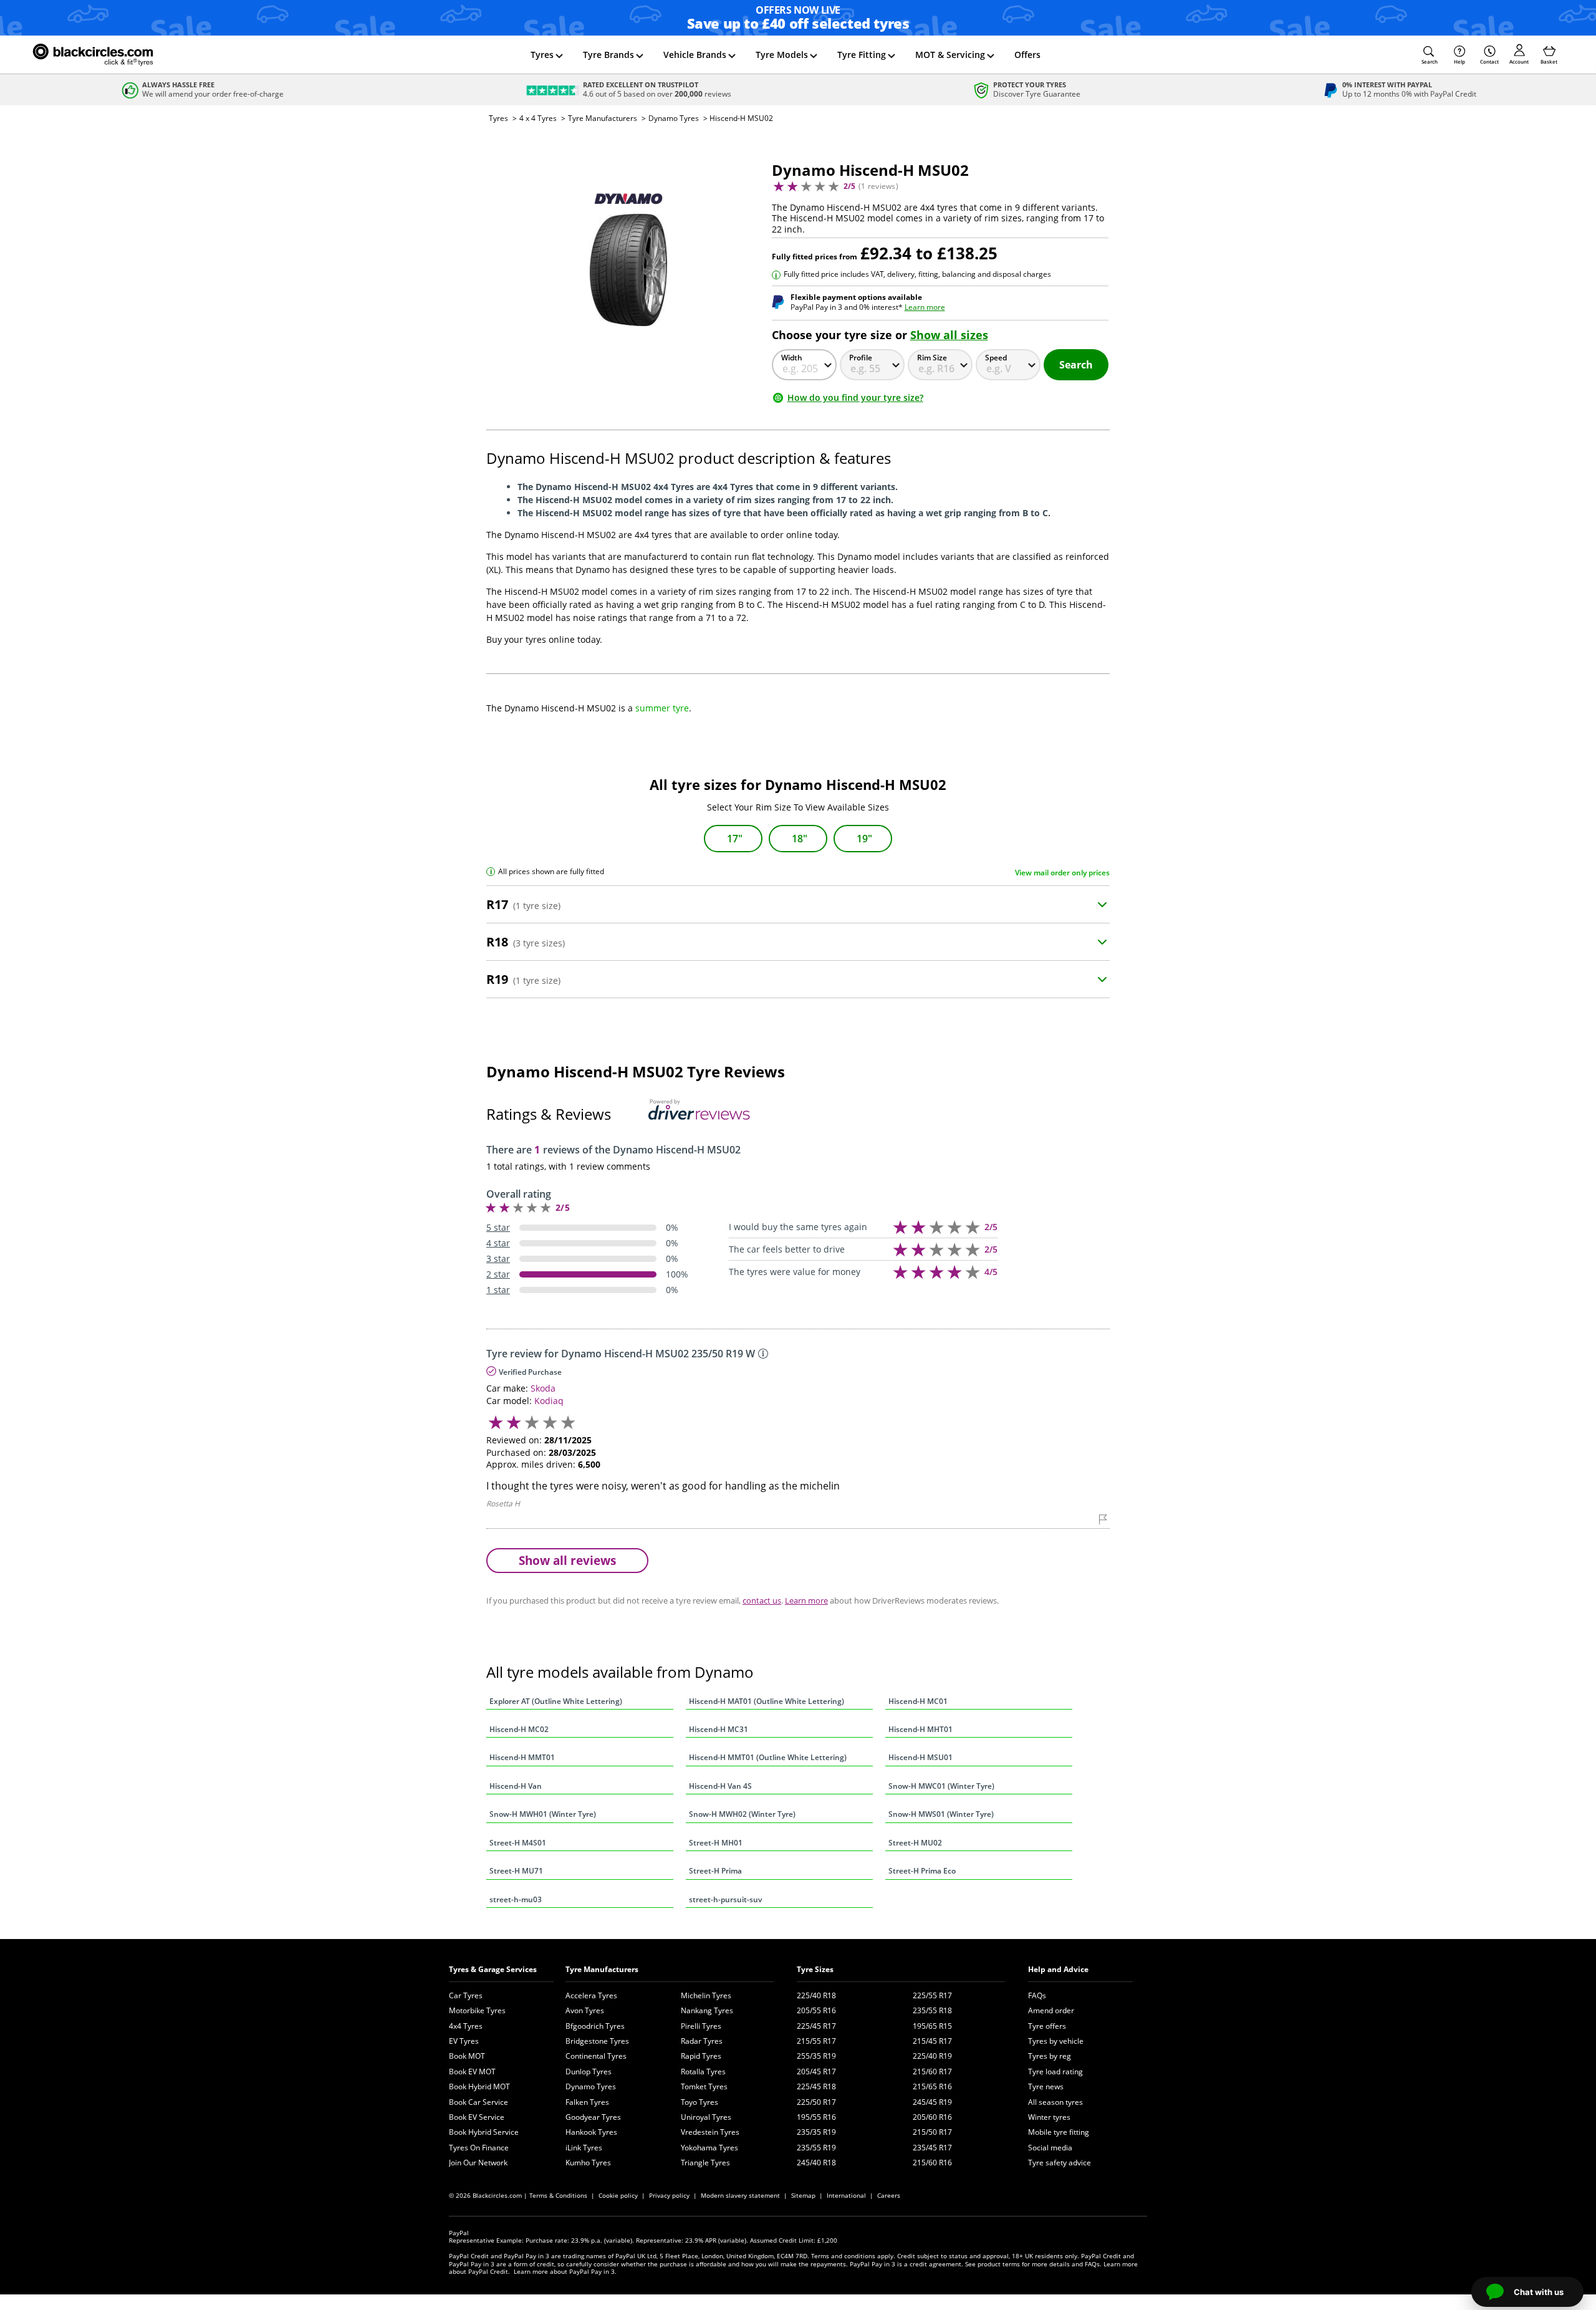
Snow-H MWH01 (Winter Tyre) (543, 1814)
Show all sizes (949, 335)
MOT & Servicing (950, 55)
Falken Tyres (587, 2102)
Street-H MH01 (716, 1843)
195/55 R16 (816, 2117)
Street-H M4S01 (518, 1843)
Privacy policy (669, 2195)
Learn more (925, 307)
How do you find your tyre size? (855, 397)
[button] (1430, 55)
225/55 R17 (932, 1995)
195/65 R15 (932, 2026)
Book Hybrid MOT (479, 2086)
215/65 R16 (932, 2086)
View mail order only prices (1062, 873)
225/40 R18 (816, 1995)
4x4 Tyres (466, 2026)
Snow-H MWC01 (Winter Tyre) (941, 1786)
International (846, 2195)
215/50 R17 (932, 2132)
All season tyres (1055, 2102)
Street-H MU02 (915, 1843)
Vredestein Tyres (710, 2132)
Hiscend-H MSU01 (921, 1757)
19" (864, 839)
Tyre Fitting (862, 55)
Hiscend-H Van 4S (720, 1786)
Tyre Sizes (815, 1969)
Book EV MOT (472, 2072)
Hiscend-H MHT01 (921, 1729)
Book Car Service (478, 2102)
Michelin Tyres (706, 1995)
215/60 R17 (932, 2072)
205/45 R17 (816, 2072)
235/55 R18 (932, 2010)
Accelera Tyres (591, 1995)
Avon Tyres (585, 2010)
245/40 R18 (816, 2163)
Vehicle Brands (695, 55)
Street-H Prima (715, 1871)
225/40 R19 (932, 2056)
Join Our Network (478, 2163)
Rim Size (932, 358)
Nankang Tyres (707, 2010)
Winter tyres (1049, 2117)
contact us (762, 1600)
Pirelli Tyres (701, 2026)
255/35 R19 (816, 2056)
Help (1459, 61)
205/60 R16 (932, 2117)
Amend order (1051, 2010)
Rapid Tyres (701, 2056)
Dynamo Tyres (674, 118)
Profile (861, 358)
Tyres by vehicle (1056, 2041)
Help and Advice (1058, 1969)
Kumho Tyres (588, 2163)
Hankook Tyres (591, 2132)
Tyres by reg (1050, 2056)
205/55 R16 (816, 2010)
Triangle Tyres (705, 2163)
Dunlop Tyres (589, 2072)
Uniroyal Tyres (706, 2117)
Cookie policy (618, 2195)
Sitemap (803, 2195)
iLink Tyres (584, 2148)
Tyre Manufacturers (603, 118)
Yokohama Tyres (709, 2148)
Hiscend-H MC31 (719, 1729)
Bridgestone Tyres (597, 2041)
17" (735, 839)
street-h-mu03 (516, 1899)
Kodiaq (549, 1401)
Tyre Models (782, 55)
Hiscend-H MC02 (519, 1729)
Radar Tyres (702, 2041)
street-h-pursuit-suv (725, 1899)
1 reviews (878, 186)
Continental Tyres (596, 2056)
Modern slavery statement (740, 2195)
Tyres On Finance (479, 2148)
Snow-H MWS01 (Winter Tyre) (941, 1814)
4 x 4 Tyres (538, 118)
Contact (1489, 61)
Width (792, 358)
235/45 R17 (932, 2148)
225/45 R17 (816, 2026)
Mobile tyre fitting (1059, 2132)
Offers (1027, 55)
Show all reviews (567, 1560)
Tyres (542, 55)
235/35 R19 (816, 2132)
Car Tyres (466, 1995)
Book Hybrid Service (484, 2132)
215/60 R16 (932, 2163)
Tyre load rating (1055, 2072)
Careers (889, 2195)
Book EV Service (477, 2117)
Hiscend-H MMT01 (522, 1757)
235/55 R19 (816, 2148)
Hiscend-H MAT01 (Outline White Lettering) (767, 1701)
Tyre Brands (608, 55)
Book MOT (467, 2056)
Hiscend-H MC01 (918, 1701)
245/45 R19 (932, 2102)
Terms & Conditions (558, 2195)
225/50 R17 (816, 2102)
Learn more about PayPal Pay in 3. (565, 2271)
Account (1519, 61)
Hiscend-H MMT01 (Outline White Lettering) (768, 1757)
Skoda (543, 1388)
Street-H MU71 (516, 1871)
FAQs (1037, 1995)
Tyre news (1046, 2086)
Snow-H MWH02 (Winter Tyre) (742, 1814)
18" (800, 839)
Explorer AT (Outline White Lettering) (556, 1701)
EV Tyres (464, 2041)
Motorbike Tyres (477, 2010)
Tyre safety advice (1060, 2163)
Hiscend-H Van (516, 1786)
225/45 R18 (816, 2086)
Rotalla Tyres (703, 2072)
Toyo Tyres (699, 2102)
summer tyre (662, 708)
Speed (996, 358)
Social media (1050, 2148)
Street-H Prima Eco (922, 1871)
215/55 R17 (816, 2041)
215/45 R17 (932, 2041)
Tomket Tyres (704, 2086)
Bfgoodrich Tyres (595, 2026)
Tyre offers (1047, 2026)
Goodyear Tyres (593, 2117)
